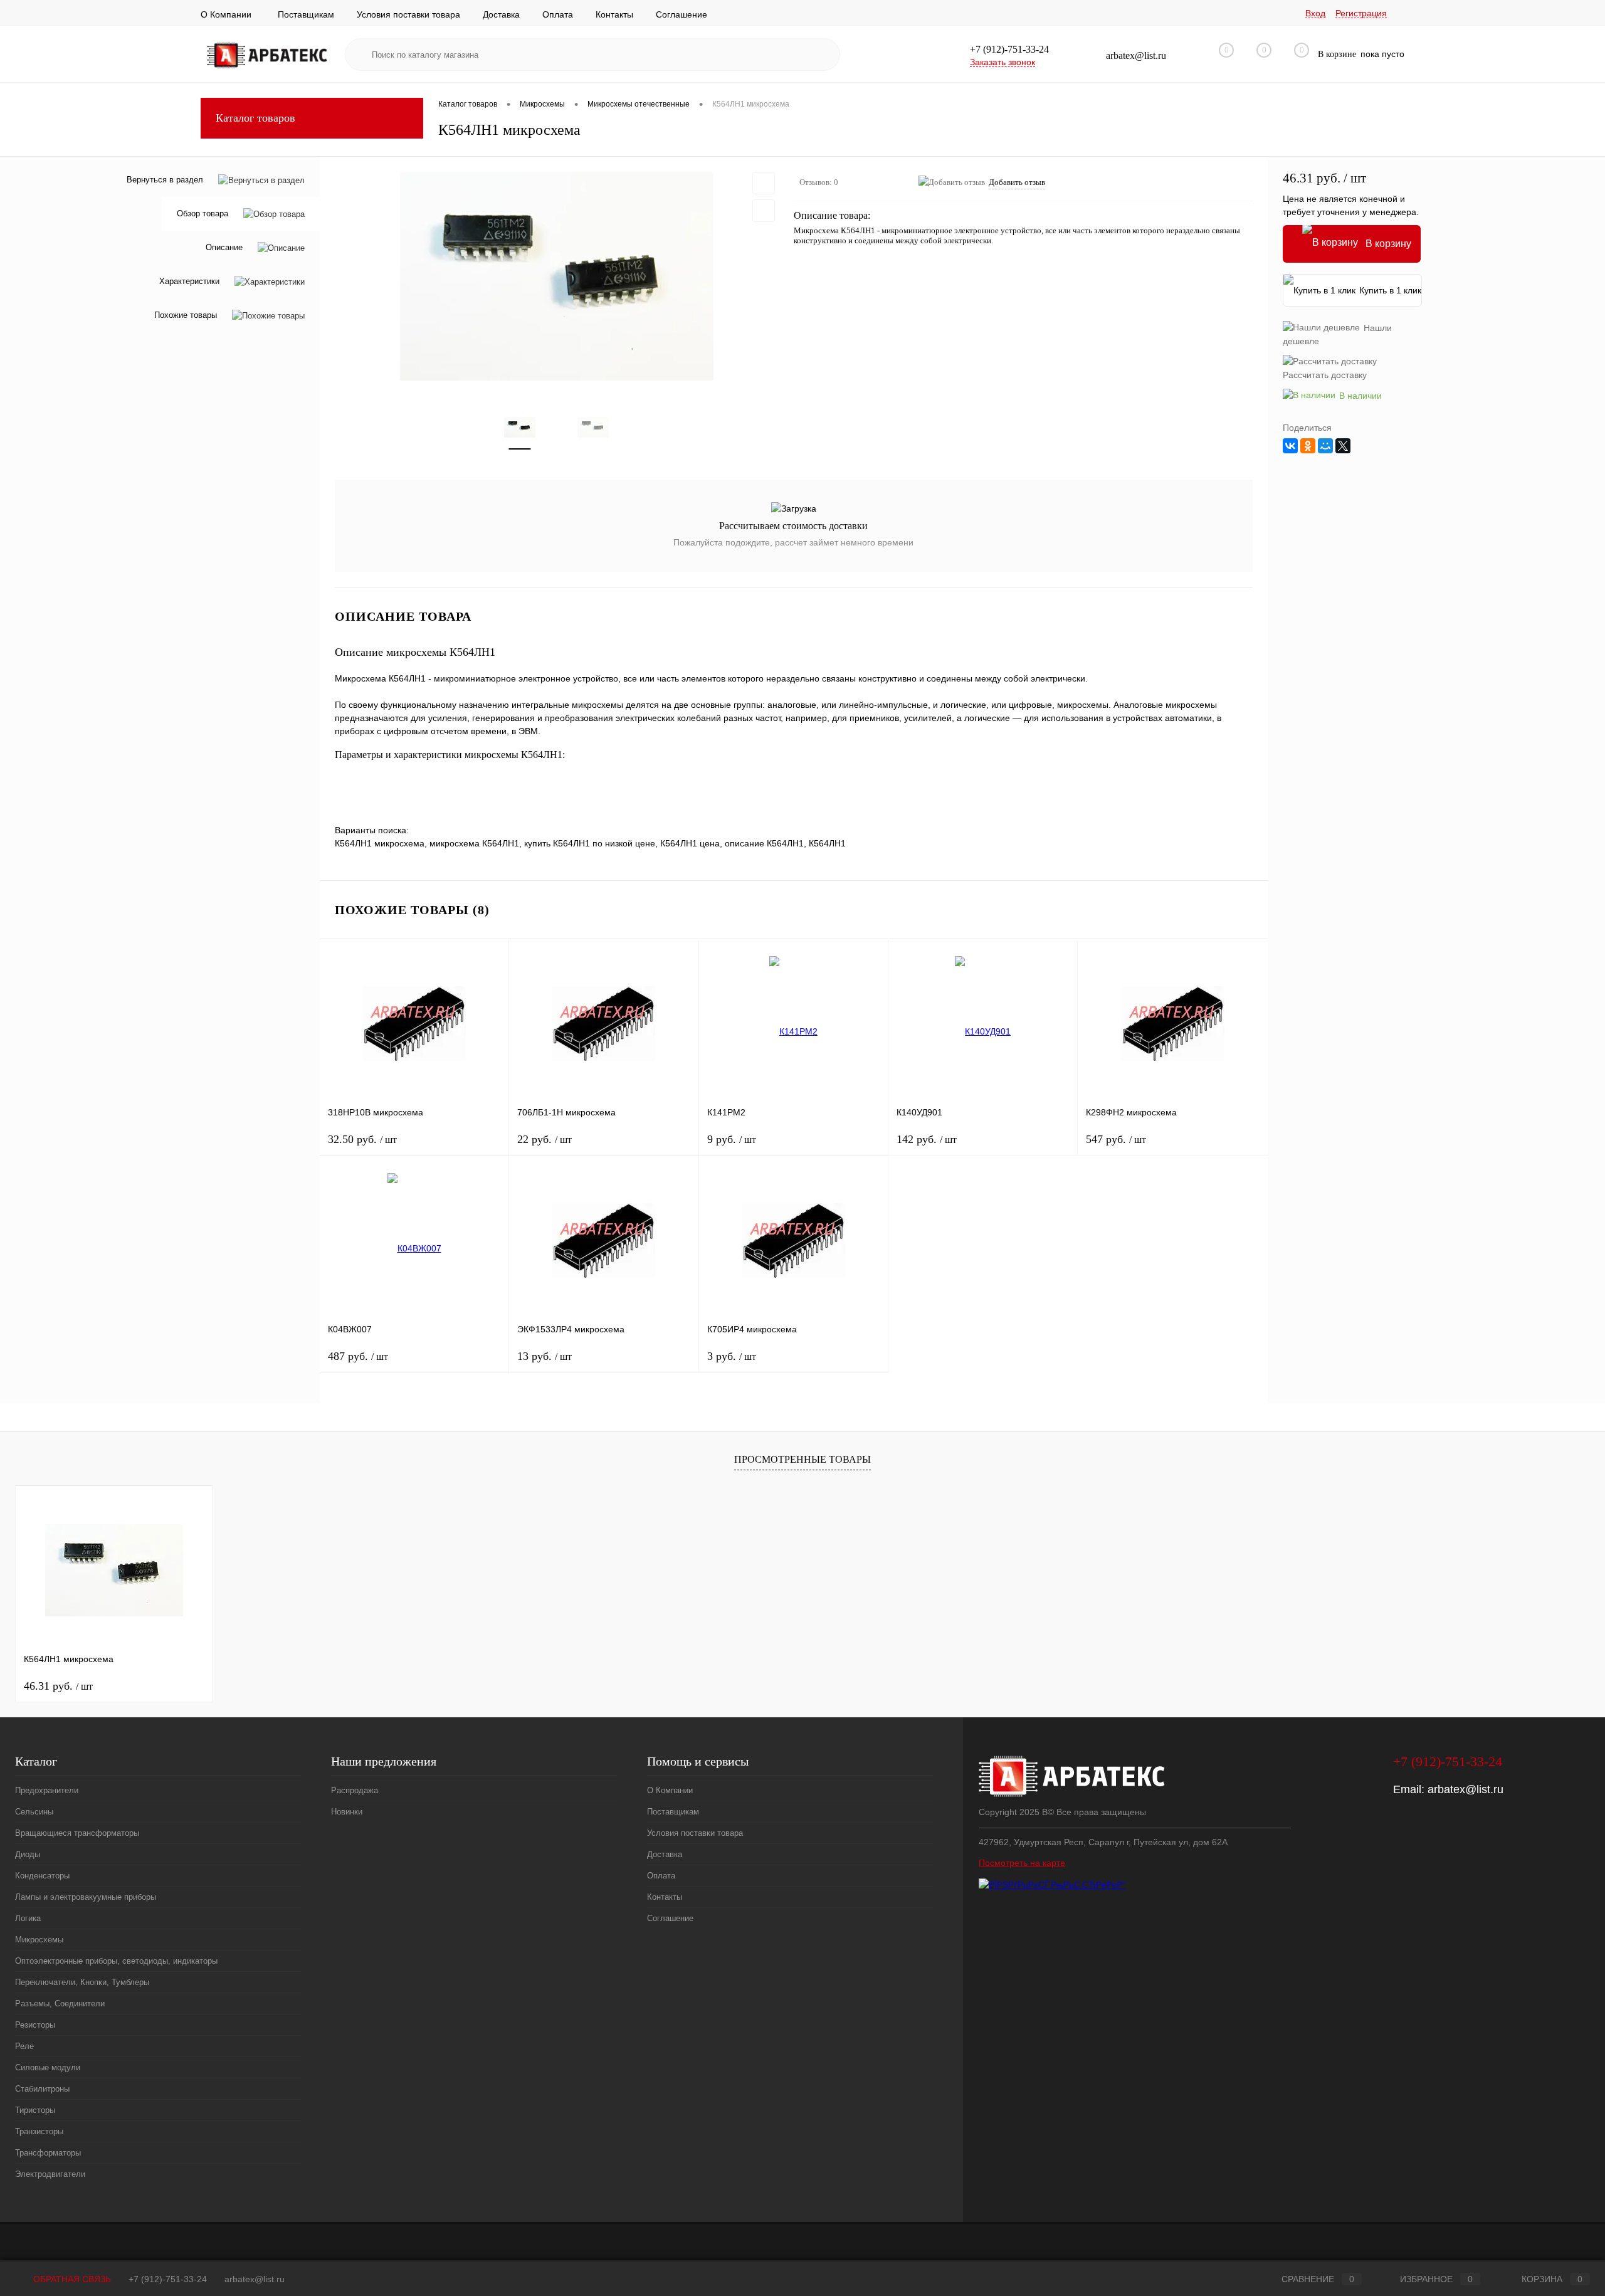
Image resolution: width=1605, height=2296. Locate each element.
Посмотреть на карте (1022, 1863)
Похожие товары (186, 316)
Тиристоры (35, 2110)
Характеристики (189, 282)
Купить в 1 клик (1390, 290)
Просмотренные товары (802, 1459)
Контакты (614, 14)
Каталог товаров (255, 118)
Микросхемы (39, 1940)
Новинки (347, 1812)
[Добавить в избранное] (764, 183)
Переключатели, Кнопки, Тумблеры (82, 1982)
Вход (1315, 13)
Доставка (501, 14)
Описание (224, 248)
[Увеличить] (557, 276)
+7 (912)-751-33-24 (168, 2279)
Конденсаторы (42, 1876)
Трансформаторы (48, 2153)
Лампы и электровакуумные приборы (86, 1897)
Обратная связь (71, 2279)
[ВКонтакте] (1290, 446)
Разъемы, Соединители (60, 2004)
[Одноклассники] (1308, 446)
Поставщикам (306, 14)
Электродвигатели (50, 2174)
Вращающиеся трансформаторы (77, 1833)
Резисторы (35, 2025)
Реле (24, 2046)
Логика (28, 1918)
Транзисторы (39, 2131)
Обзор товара (203, 214)
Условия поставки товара (408, 14)
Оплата (558, 14)
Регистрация (1361, 13)
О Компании (226, 14)
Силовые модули (48, 2067)
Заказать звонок (1002, 62)
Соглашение (681, 14)
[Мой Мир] (1325, 446)
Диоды (28, 1854)
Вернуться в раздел (165, 180)
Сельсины (34, 1812)
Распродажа (355, 1790)
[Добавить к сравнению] (764, 211)
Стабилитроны (42, 2089)
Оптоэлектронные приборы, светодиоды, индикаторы (116, 1961)
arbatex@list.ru (1466, 1789)
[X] (1343, 446)
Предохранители (47, 1790)
